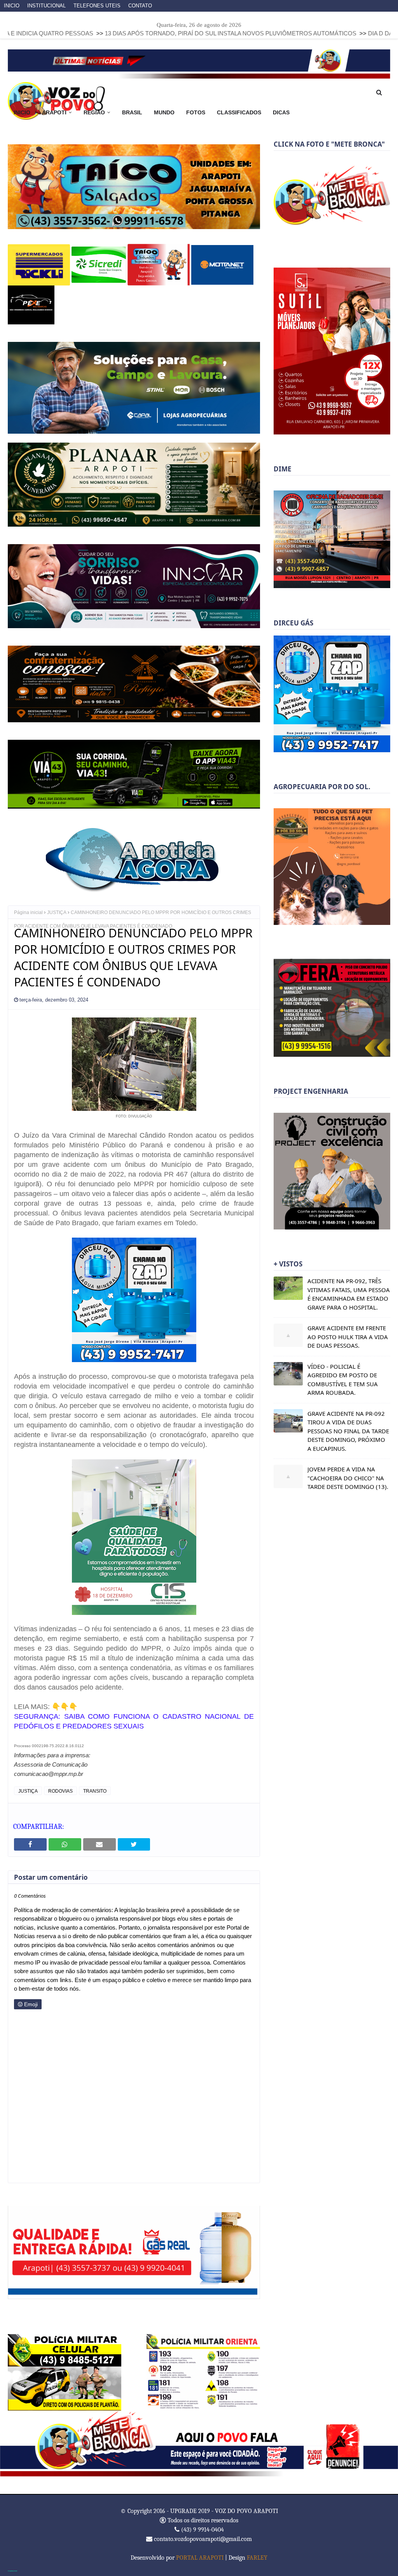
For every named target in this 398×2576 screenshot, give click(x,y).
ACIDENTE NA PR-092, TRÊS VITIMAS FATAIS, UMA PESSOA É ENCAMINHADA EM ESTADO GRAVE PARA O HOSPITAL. (349, 1294)
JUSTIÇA (57, 912)
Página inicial (28, 912)
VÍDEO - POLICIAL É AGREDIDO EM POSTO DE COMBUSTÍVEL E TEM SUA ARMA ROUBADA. (343, 1380)
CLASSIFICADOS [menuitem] (239, 112)
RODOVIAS (60, 1791)
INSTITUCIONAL (46, 6)
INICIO (12, 6)
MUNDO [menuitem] (164, 112)
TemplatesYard (12, 2570)
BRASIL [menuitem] (132, 112)
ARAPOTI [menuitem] (54, 112)
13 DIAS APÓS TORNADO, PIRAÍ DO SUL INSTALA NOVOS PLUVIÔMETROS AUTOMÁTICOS (130, 33)
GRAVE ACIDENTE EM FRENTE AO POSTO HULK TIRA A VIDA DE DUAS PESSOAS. (348, 1337)
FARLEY (257, 2557)
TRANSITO (95, 1791)
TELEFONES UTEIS (97, 6)
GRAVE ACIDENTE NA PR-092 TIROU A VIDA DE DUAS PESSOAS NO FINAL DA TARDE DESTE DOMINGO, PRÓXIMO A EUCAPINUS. (348, 1431)
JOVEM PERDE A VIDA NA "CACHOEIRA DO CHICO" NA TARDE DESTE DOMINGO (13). (348, 1478)
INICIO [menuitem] (22, 112)
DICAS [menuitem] (281, 112)
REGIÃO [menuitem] (94, 112)
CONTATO (140, 6)
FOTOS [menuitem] (196, 112)
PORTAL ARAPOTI (200, 2557)
